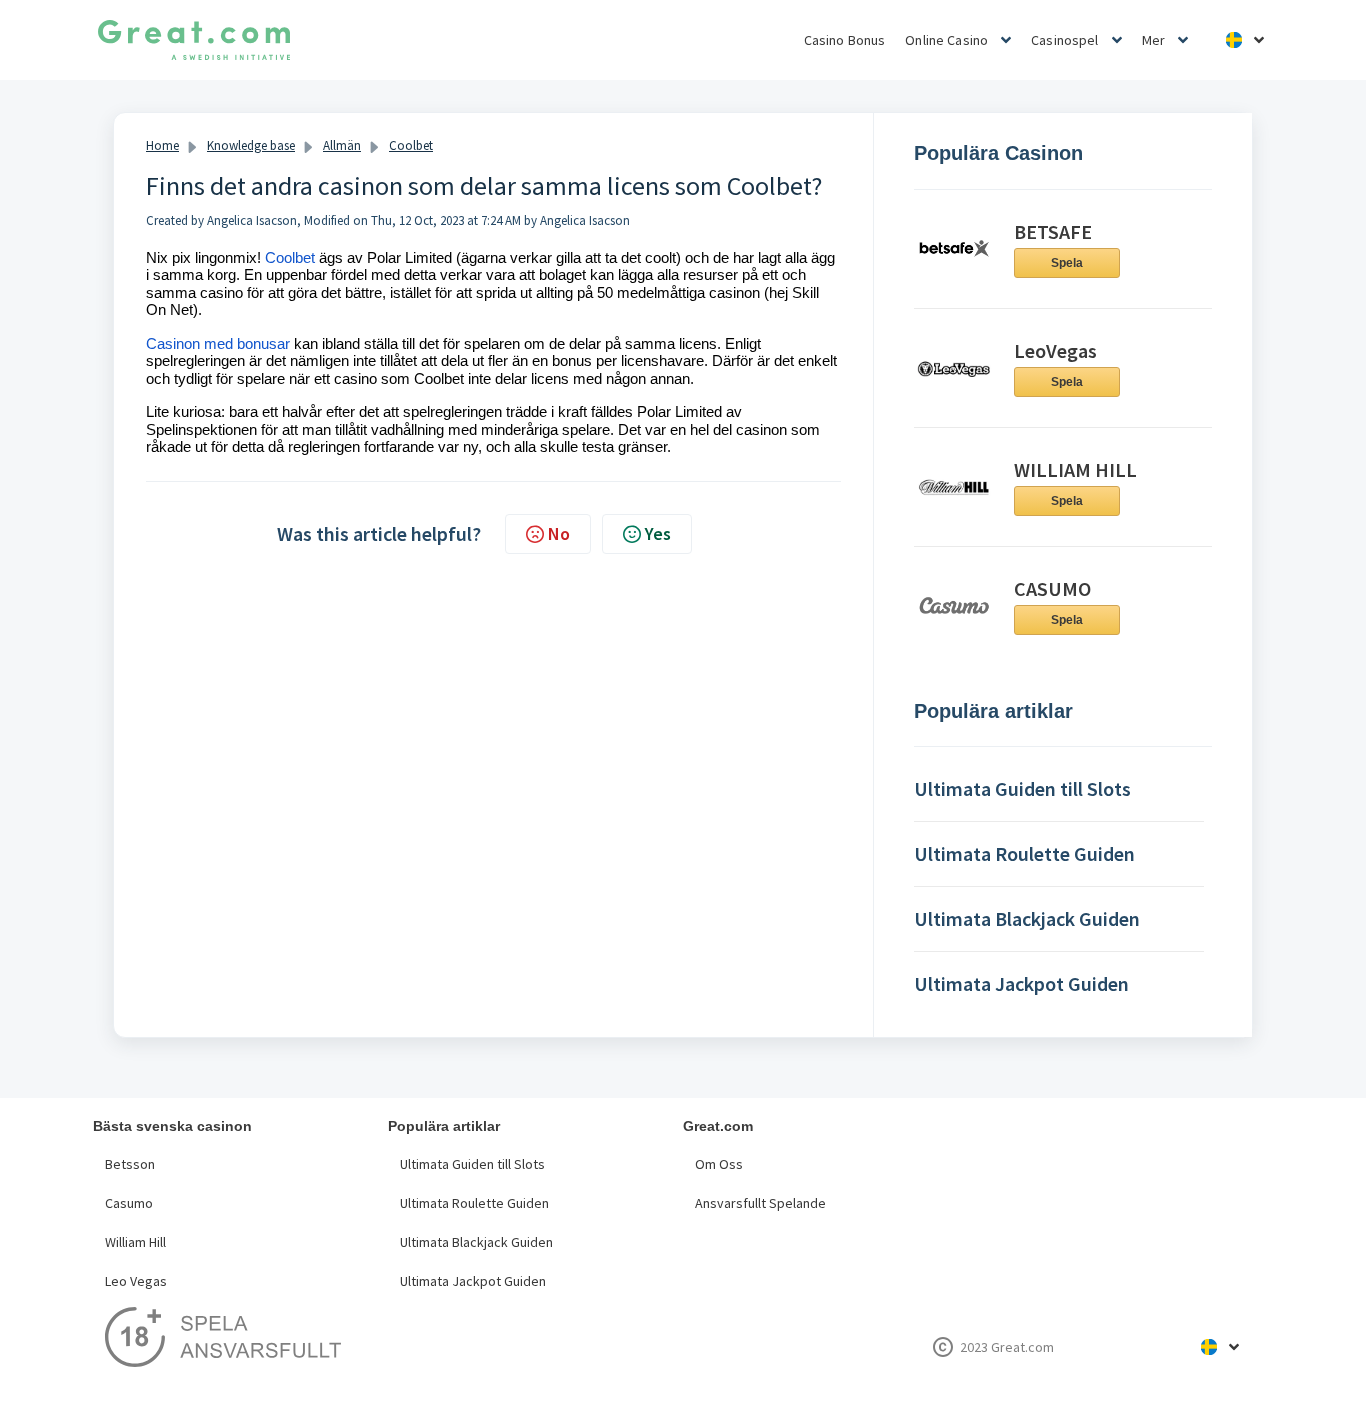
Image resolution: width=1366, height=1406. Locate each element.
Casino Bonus (845, 40)
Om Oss (719, 1164)
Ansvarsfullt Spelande (760, 1203)
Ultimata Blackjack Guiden (476, 1242)
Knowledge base (251, 145)
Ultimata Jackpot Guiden (473, 1281)
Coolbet (411, 145)
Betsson (130, 1164)
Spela (1067, 263)
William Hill (135, 1242)
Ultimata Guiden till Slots (472, 1164)
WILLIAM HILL (1075, 469)
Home (162, 145)
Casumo (129, 1203)
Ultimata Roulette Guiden (474, 1203)
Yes (658, 533)
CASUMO (1052, 588)
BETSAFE (1053, 231)
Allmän (342, 145)
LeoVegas (1055, 350)
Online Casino (946, 40)
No (559, 533)
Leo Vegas (136, 1281)
